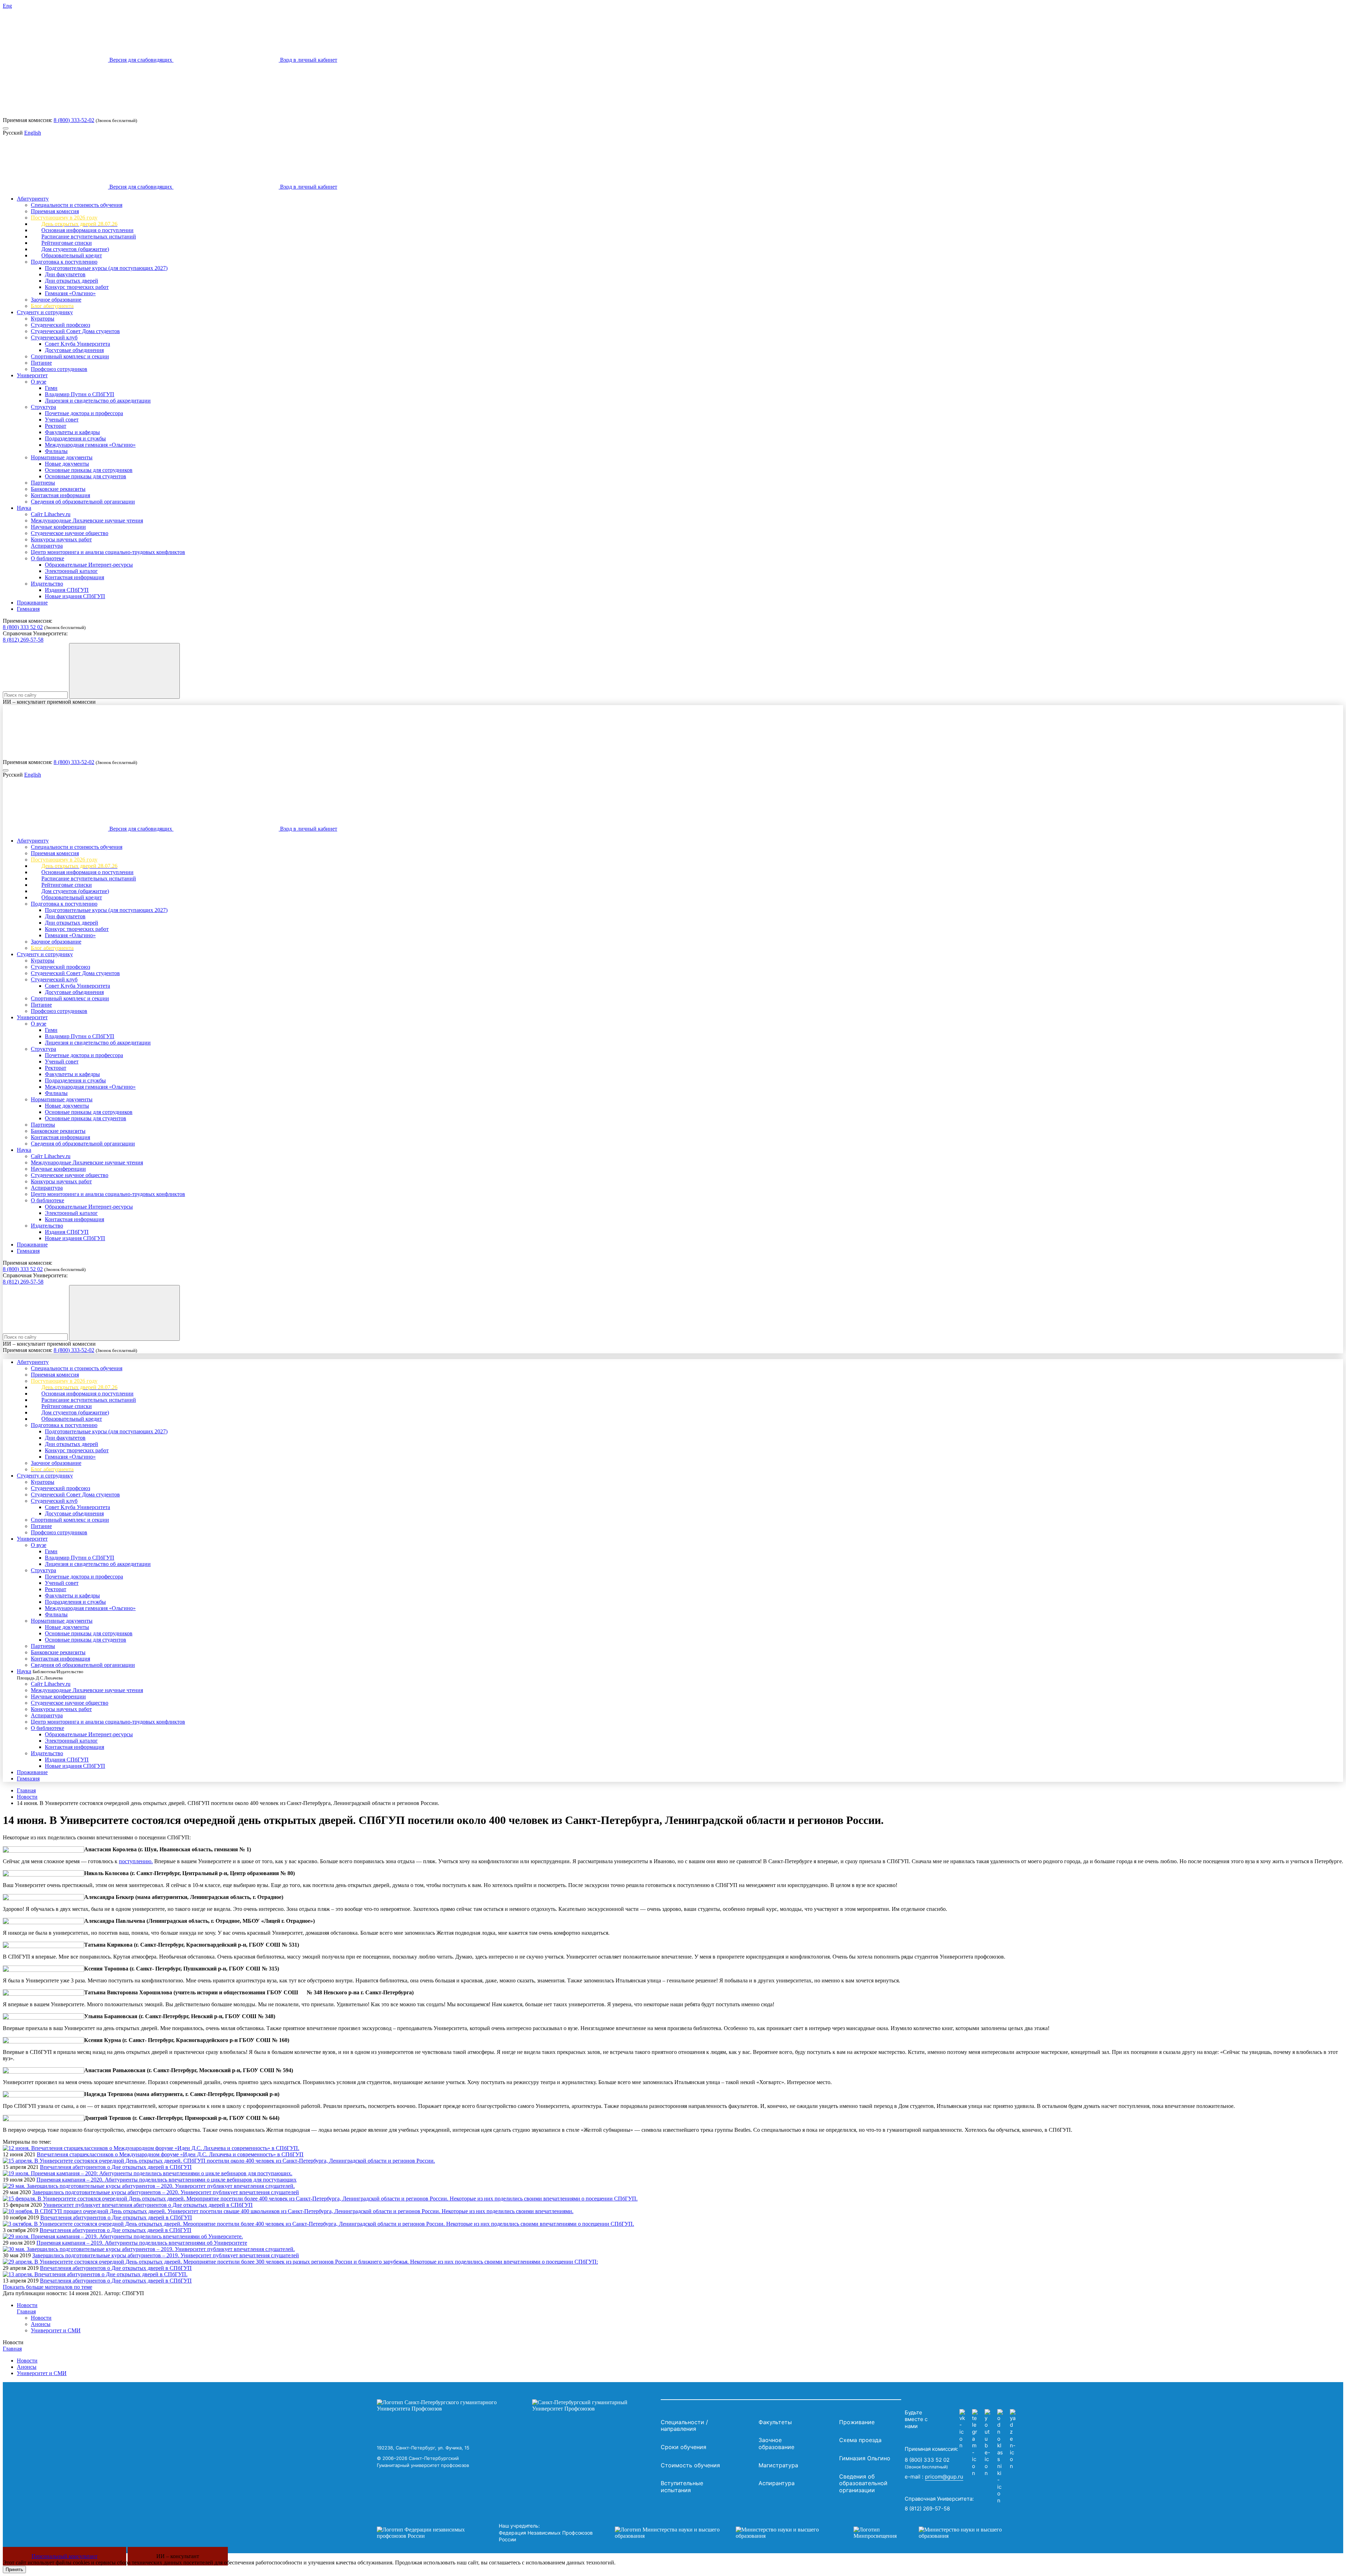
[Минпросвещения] (934, 2533)
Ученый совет (62, 420)
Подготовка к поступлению (64, 262)
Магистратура (778, 2465)
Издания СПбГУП (67, 590)
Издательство (47, 584)
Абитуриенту (33, 199)
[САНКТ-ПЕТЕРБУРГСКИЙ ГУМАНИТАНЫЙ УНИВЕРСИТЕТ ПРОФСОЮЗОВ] (517, 2406)
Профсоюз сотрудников (59, 369)
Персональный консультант (64, 2556)
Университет (32, 375)
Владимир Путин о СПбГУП (80, 394)
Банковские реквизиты (58, 489)
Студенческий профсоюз (60, 325)
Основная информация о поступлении (87, 230)
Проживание (32, 603)
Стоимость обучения (690, 2465)
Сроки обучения (684, 2447)
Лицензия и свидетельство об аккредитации (98, 401)
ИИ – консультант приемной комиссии (49, 702)
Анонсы (41, 2324)
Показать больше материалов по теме (47, 2287)
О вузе (39, 382)
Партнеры (43, 483)
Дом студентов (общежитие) (75, 249)
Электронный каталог (71, 571)
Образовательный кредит (72, 255)
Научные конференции (58, 527)
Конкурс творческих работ (77, 287)
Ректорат (56, 426)
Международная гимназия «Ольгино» (90, 445)
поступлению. (136, 1861)
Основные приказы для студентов (86, 476)
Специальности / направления (684, 2426)
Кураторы (43, 319)
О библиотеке (47, 558)
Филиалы (56, 451)
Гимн (51, 388)
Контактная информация (60, 495)
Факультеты (775, 2422)
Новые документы (67, 464)
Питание (41, 363)
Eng (7, 6)
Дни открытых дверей (72, 281)
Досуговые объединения (74, 350)
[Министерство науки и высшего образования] (723, 2533)
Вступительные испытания (682, 2487)
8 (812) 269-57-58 (23, 640)
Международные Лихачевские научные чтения (87, 520)
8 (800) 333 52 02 (23, 627)
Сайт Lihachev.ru (51, 514)
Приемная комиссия (55, 211)
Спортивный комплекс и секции (70, 356)
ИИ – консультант (178, 2556)
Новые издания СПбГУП (75, 596)
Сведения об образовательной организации (83, 502)
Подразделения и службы (75, 438)
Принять (14, 2570)
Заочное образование (56, 300)
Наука (24, 508)
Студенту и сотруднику (45, 312)
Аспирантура (47, 546)
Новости (27, 1797)
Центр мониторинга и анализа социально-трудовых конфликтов (108, 552)
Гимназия (28, 609)
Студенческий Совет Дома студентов (75, 331)
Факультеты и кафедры (72, 432)
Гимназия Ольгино (865, 2458)
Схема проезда (860, 2440)
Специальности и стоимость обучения (77, 205)
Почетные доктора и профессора (84, 413)
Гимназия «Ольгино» (70, 293)
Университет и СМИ (56, 2330)
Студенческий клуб (54, 337)
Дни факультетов (65, 274)
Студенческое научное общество (70, 533)
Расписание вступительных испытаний (89, 236)
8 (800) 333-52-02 (74, 120)
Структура (43, 407)
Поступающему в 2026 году (64, 218)
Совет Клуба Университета (77, 344)
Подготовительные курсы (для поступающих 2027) (106, 268)
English (33, 133)
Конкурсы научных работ (61, 539)
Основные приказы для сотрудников (89, 470)
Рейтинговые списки (67, 243)
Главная (26, 1790)
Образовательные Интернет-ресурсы (89, 565)
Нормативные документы (62, 457)
